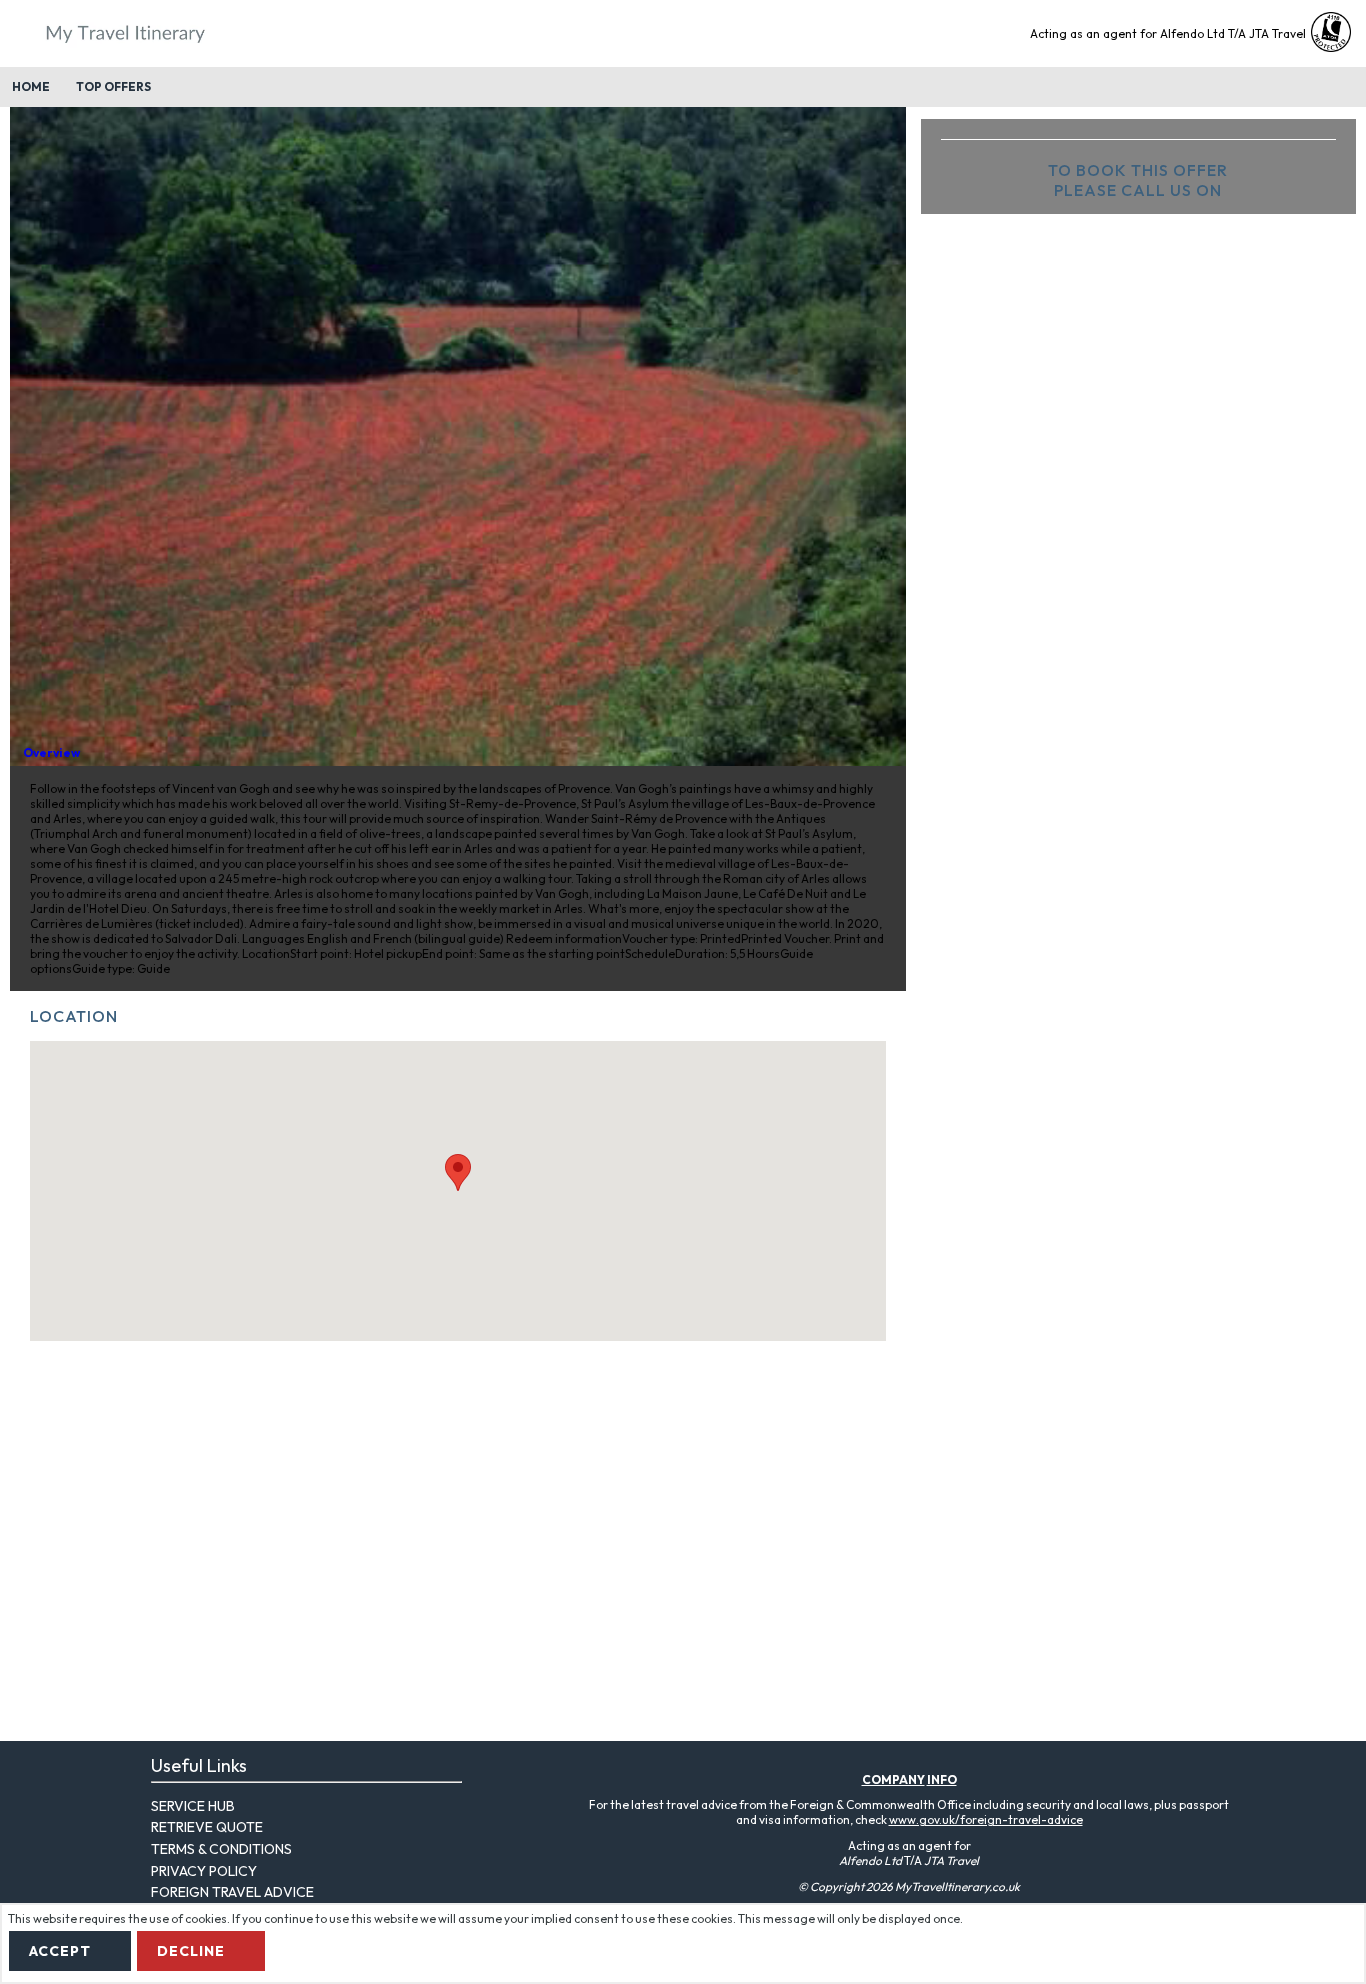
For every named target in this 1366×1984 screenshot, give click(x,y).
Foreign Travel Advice (232, 1892)
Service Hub (193, 1806)
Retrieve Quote (207, 1827)
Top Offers (113, 86)
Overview (51, 752)
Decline (191, 1951)
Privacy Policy (204, 1871)
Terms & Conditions (221, 1849)
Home (31, 86)
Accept (60, 1951)
